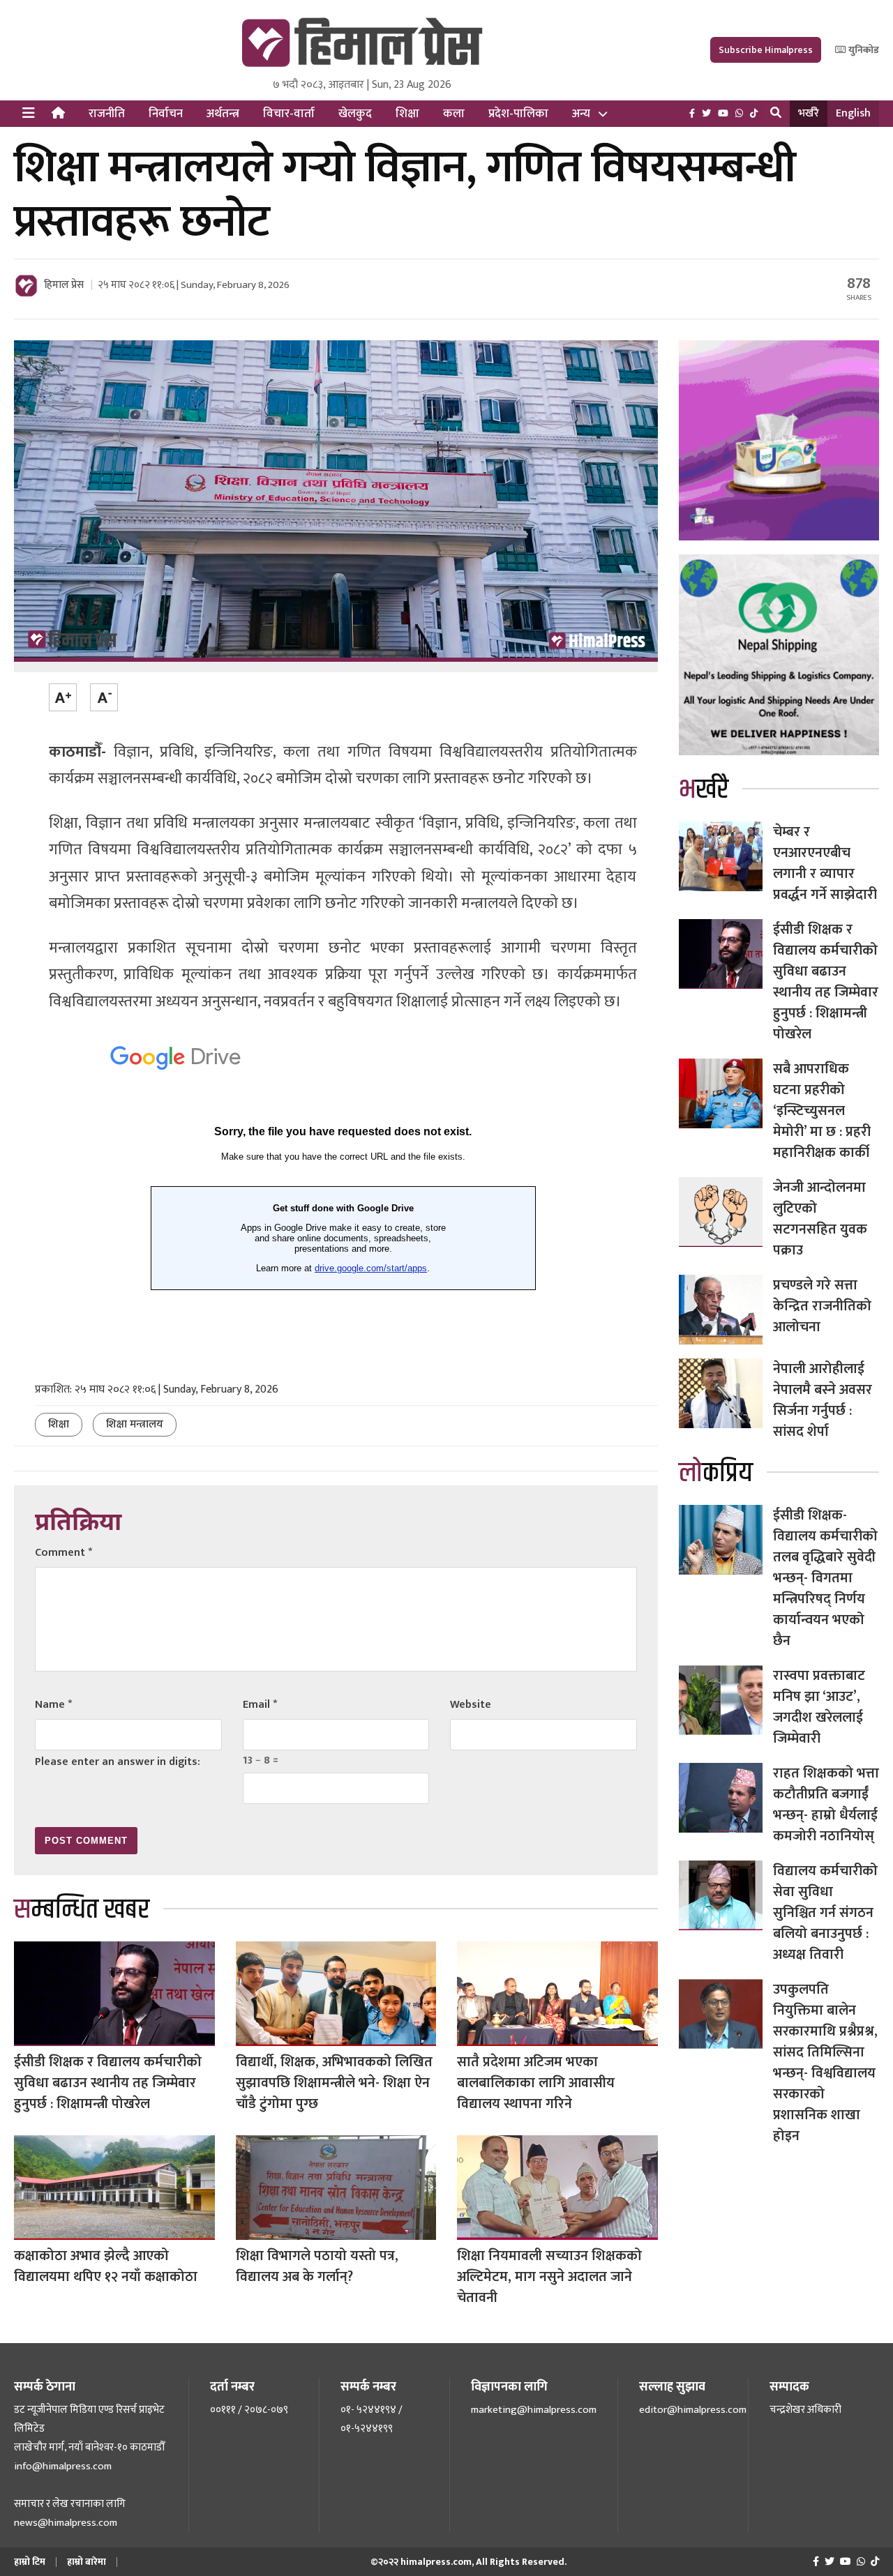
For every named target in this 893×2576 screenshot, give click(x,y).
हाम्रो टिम (30, 2562)
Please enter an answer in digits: (118, 1762)
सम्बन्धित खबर (82, 1910)
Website (471, 1705)
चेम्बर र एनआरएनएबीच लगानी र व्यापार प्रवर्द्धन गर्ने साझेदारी (825, 863)
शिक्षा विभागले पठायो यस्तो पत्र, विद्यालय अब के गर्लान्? (317, 2266)
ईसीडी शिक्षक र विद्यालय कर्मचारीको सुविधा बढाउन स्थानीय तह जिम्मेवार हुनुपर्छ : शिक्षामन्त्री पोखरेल (108, 2083)
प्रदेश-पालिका (518, 114)
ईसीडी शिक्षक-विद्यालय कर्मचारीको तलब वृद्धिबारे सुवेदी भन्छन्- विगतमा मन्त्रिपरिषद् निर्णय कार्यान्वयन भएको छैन (825, 1578)
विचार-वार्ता (289, 114)
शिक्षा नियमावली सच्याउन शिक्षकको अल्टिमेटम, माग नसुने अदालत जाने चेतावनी (549, 2277)
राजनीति (107, 114)
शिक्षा (407, 114)
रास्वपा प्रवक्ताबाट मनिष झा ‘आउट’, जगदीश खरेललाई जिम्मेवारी (819, 1707)
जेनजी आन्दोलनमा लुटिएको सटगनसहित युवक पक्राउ (820, 1219)
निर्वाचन (166, 114)
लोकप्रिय (716, 1473)
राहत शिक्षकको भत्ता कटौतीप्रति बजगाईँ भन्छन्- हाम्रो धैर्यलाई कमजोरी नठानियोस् (826, 1805)
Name (53, 1705)
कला (454, 114)
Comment (63, 1553)
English (853, 113)
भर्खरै (809, 113)
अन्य (581, 114)
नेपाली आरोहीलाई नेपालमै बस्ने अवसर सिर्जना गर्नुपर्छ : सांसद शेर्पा (823, 1400)
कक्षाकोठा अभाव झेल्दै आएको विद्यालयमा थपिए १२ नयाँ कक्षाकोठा (106, 2266)
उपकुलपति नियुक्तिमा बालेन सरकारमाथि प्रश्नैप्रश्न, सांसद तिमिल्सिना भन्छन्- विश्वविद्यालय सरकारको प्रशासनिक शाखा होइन (825, 2063)
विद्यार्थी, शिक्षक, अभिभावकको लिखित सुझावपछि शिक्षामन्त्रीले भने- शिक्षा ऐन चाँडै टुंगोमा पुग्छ (334, 2083)
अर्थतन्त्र (223, 114)
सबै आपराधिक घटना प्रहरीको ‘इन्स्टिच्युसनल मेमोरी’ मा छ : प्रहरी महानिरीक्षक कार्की (822, 1111)
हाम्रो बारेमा (87, 2562)
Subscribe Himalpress (766, 50)
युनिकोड (863, 50)
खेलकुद (355, 114)
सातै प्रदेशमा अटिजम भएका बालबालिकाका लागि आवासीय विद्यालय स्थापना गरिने (536, 2083)
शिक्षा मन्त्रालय (135, 1424)
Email (260, 1705)
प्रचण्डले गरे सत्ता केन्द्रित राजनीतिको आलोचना (822, 1306)
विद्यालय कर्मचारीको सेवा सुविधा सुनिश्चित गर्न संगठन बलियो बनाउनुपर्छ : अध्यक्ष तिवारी (825, 1913)
